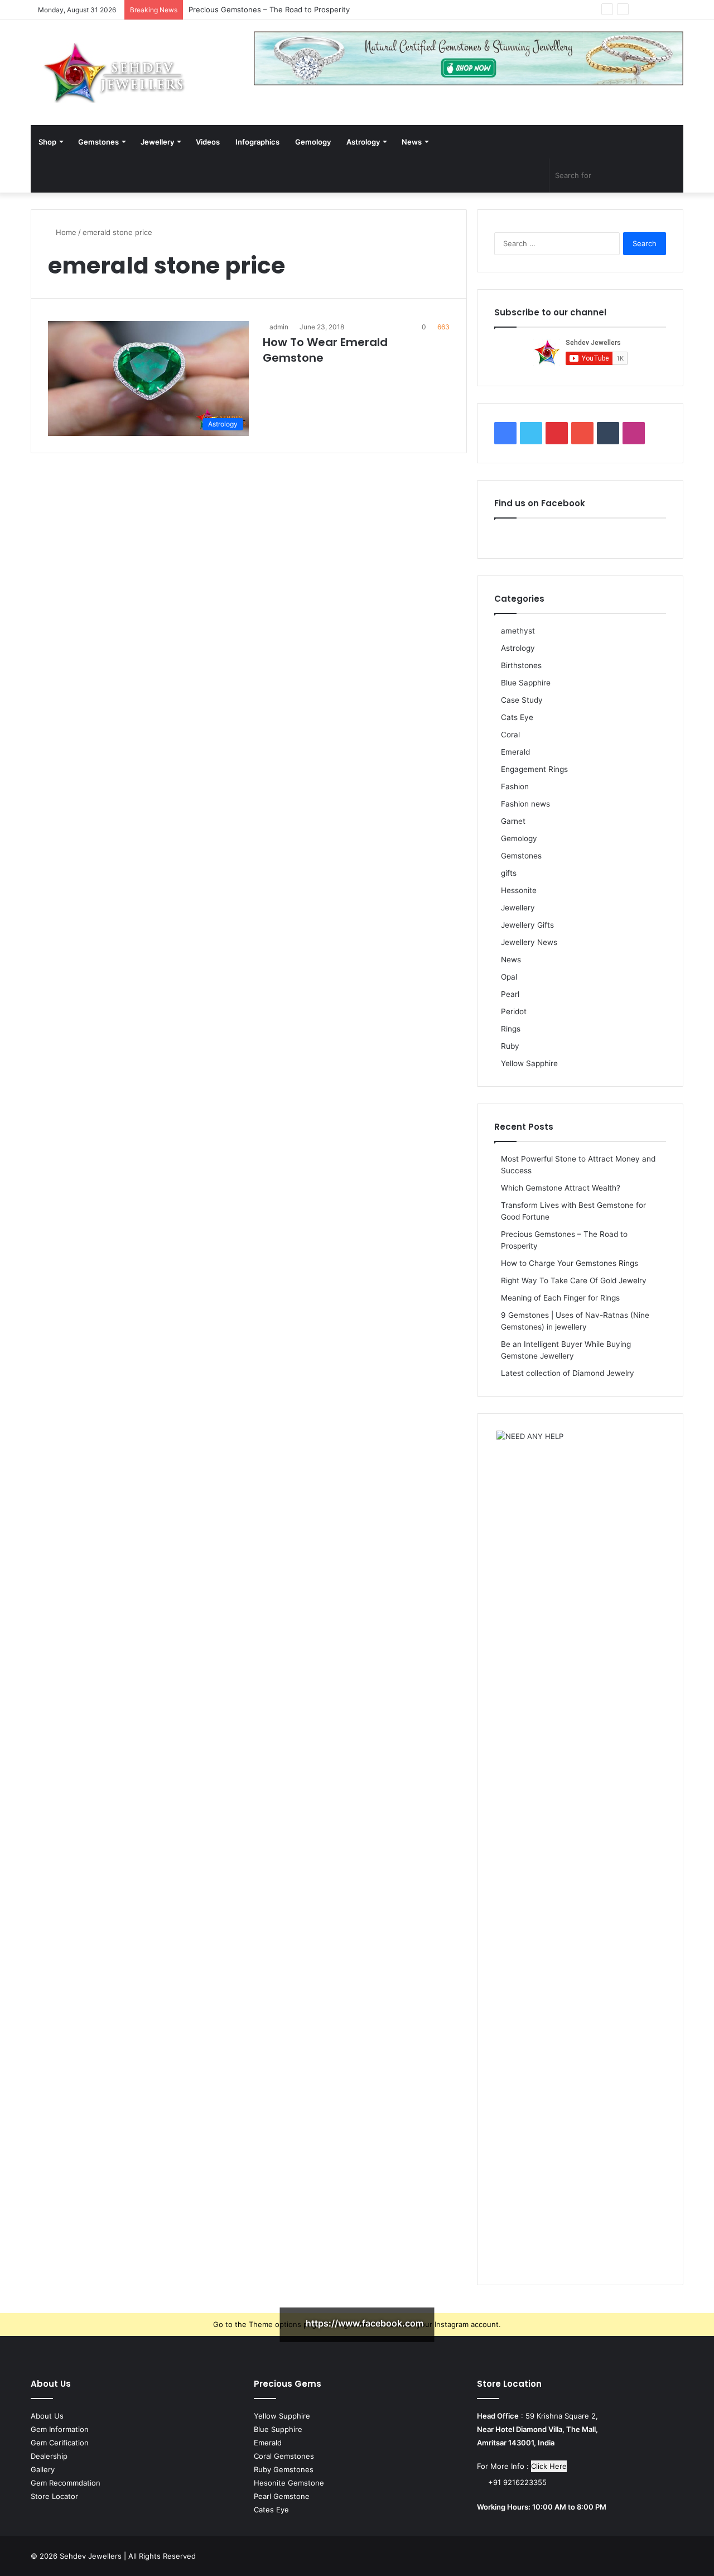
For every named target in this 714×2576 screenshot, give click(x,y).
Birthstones (521, 665)
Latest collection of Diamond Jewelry (568, 1373)
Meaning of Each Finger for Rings (560, 1298)
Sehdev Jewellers (91, 2556)
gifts (509, 873)
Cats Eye (517, 717)
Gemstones (98, 142)
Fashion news (525, 804)
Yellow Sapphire (529, 1063)
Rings (511, 1029)
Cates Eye (271, 2510)
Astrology (363, 142)
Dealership (49, 2456)
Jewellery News (529, 942)
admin (279, 327)
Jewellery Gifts (527, 925)
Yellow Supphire (282, 2416)
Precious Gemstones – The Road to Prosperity (269, 9)
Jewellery (157, 142)
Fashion (515, 786)
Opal (509, 977)
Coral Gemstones (284, 2456)
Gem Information (60, 2429)
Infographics (257, 142)
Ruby (510, 1046)
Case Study (522, 700)
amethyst (518, 631)
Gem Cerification (60, 2443)
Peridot (514, 1011)
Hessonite (519, 890)
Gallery (43, 2469)
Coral (510, 735)
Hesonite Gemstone (289, 2483)
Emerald (515, 752)
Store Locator (54, 2496)
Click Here (549, 2466)
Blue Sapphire (526, 683)
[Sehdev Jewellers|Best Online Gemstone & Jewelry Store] (114, 73)
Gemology (313, 142)
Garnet (513, 821)
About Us (47, 2416)
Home (65, 232)
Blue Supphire (278, 2429)
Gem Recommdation (66, 2483)
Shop (47, 142)
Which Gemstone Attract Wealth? (561, 1188)
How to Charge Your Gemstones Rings (570, 1263)
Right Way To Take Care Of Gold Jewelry (574, 1280)
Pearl (510, 994)
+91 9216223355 (516, 2482)
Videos (208, 142)
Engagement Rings (534, 769)
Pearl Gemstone (282, 2496)
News (412, 142)
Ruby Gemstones (284, 2469)
